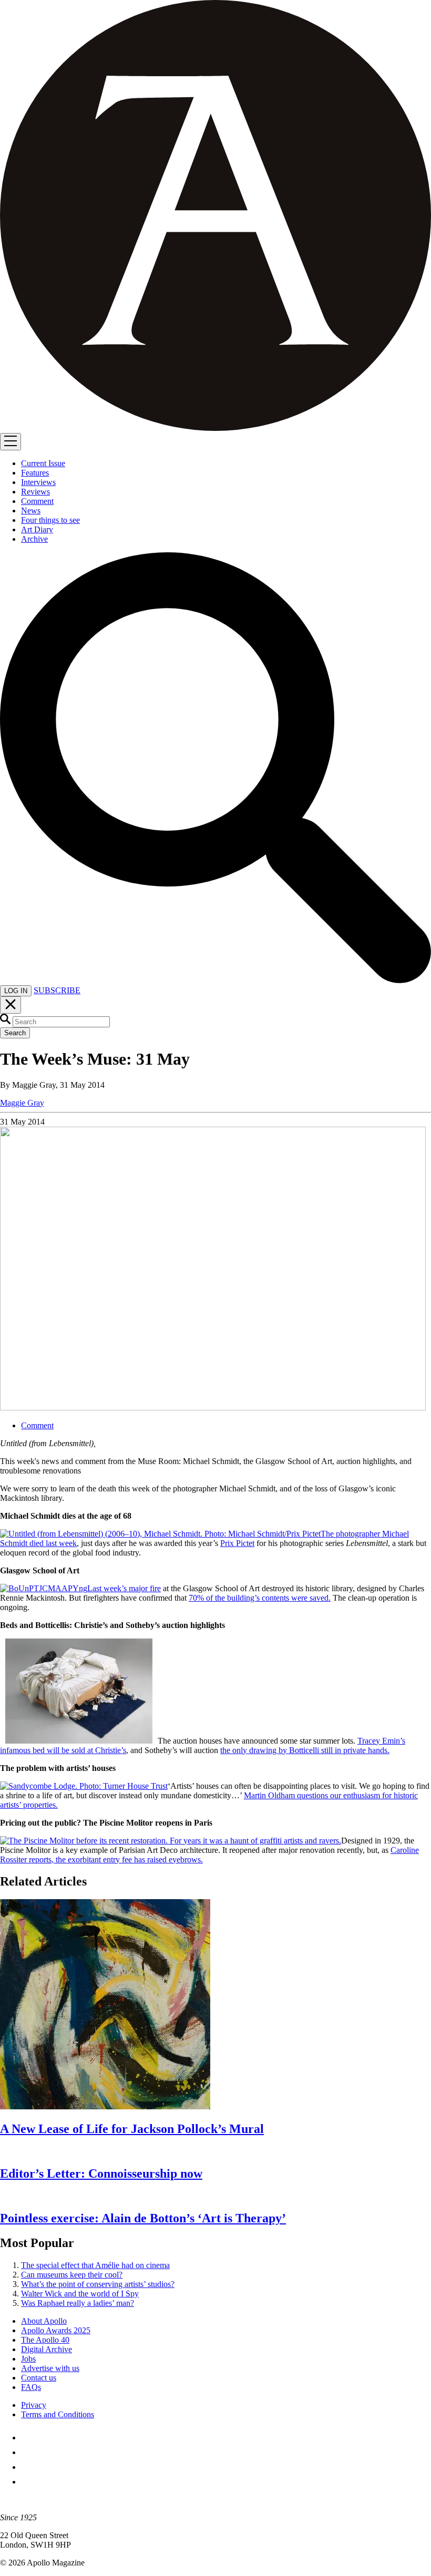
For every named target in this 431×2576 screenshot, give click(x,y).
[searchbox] (61, 1022)
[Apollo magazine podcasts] (27, 2482)
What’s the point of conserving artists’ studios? (98, 2284)
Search (15, 1033)
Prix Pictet (237, 1543)
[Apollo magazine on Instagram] (27, 2467)
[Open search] (215, 980)
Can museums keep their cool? (72, 2275)
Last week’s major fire (124, 1588)
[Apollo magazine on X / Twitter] (27, 2452)
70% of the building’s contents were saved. (260, 1598)
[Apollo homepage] (215, 217)
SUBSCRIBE (57, 990)
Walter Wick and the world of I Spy (80, 2294)
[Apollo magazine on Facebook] (27, 2438)
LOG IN (16, 991)
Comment (37, 1425)
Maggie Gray (22, 1103)
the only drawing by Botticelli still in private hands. (305, 1750)
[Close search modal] (11, 1005)
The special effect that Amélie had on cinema (95, 2265)
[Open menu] (11, 442)
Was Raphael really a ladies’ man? (78, 2303)
